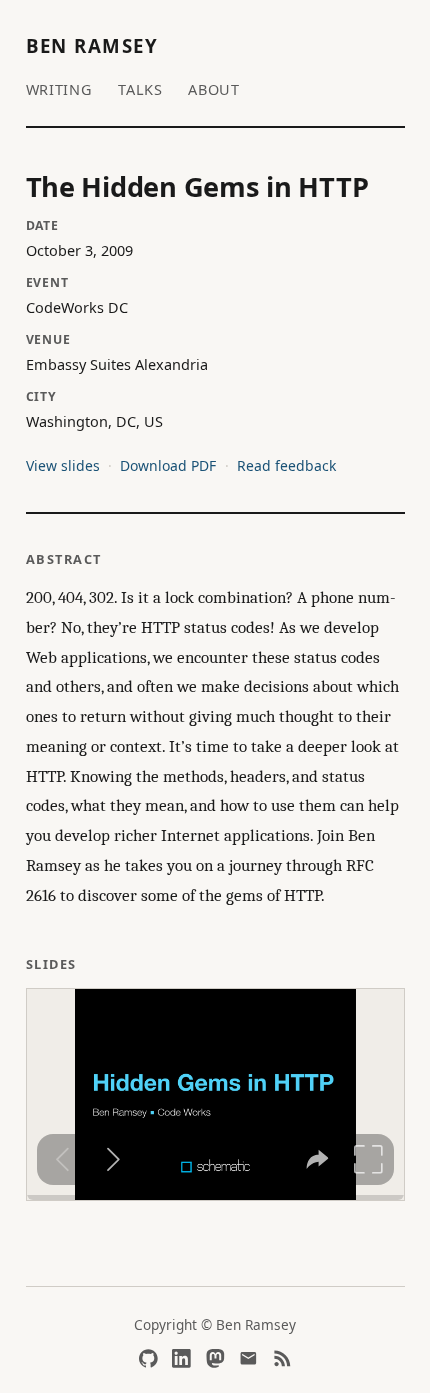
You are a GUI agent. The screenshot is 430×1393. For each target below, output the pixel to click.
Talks (140, 89)
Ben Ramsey (92, 45)
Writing (59, 89)
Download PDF (168, 465)
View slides (63, 465)
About (214, 89)
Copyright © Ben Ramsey (215, 1324)
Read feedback (286, 465)
